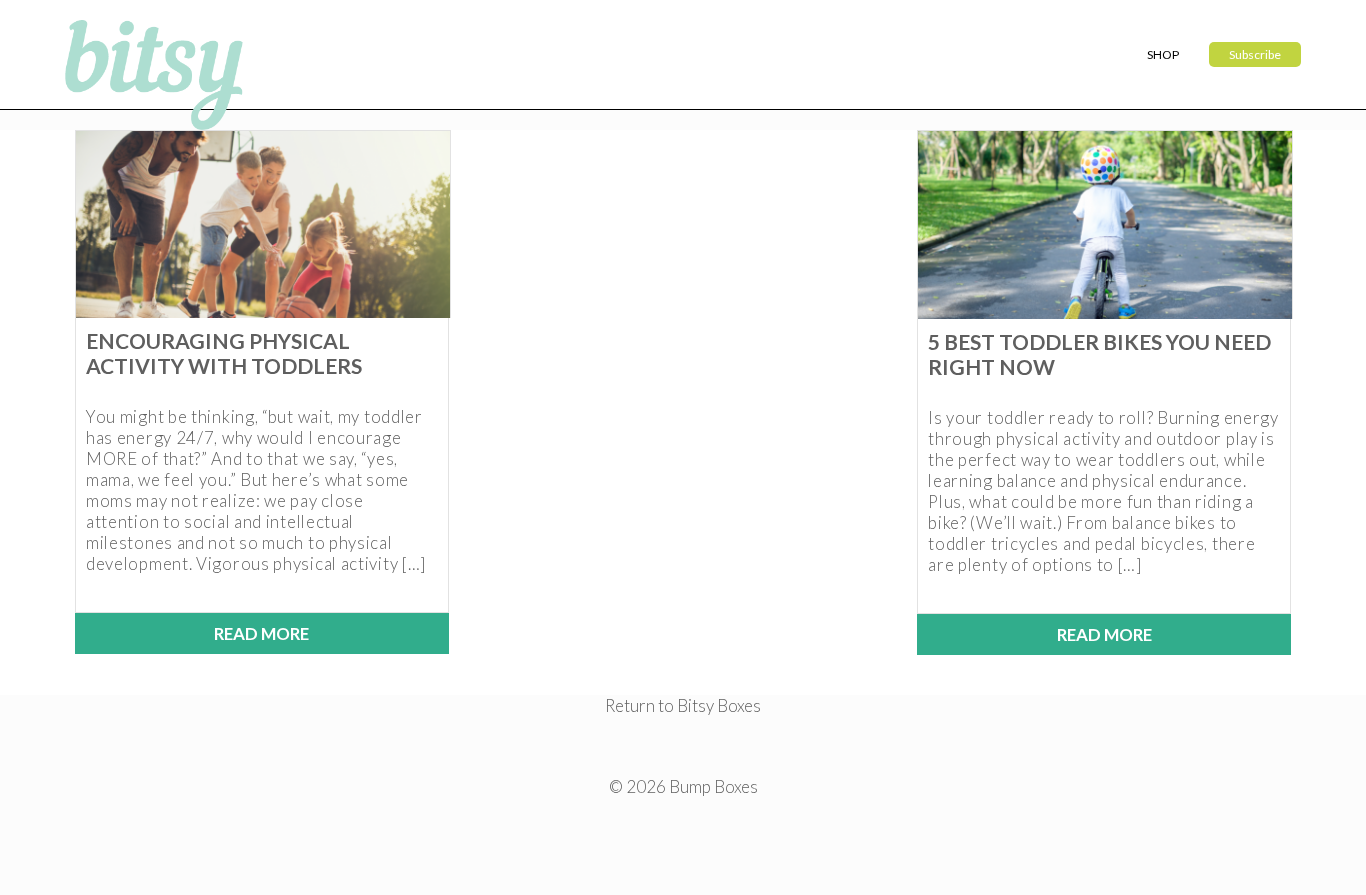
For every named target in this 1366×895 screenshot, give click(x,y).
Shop (1163, 54)
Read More (261, 633)
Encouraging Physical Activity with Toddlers (224, 353)
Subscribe (1255, 54)
